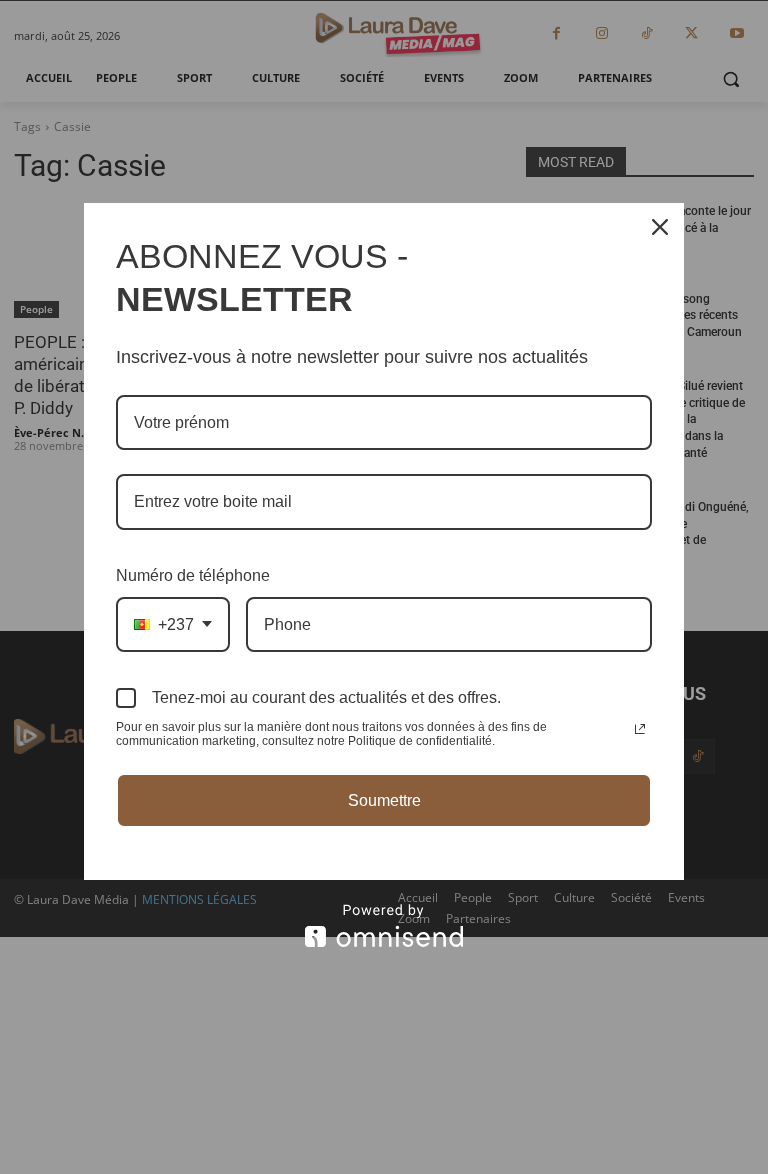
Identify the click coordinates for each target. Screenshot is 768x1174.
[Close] (660, 227)
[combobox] (173, 624)
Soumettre (384, 800)
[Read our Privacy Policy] (640, 729)
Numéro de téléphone (193, 575)
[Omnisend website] (384, 925)
